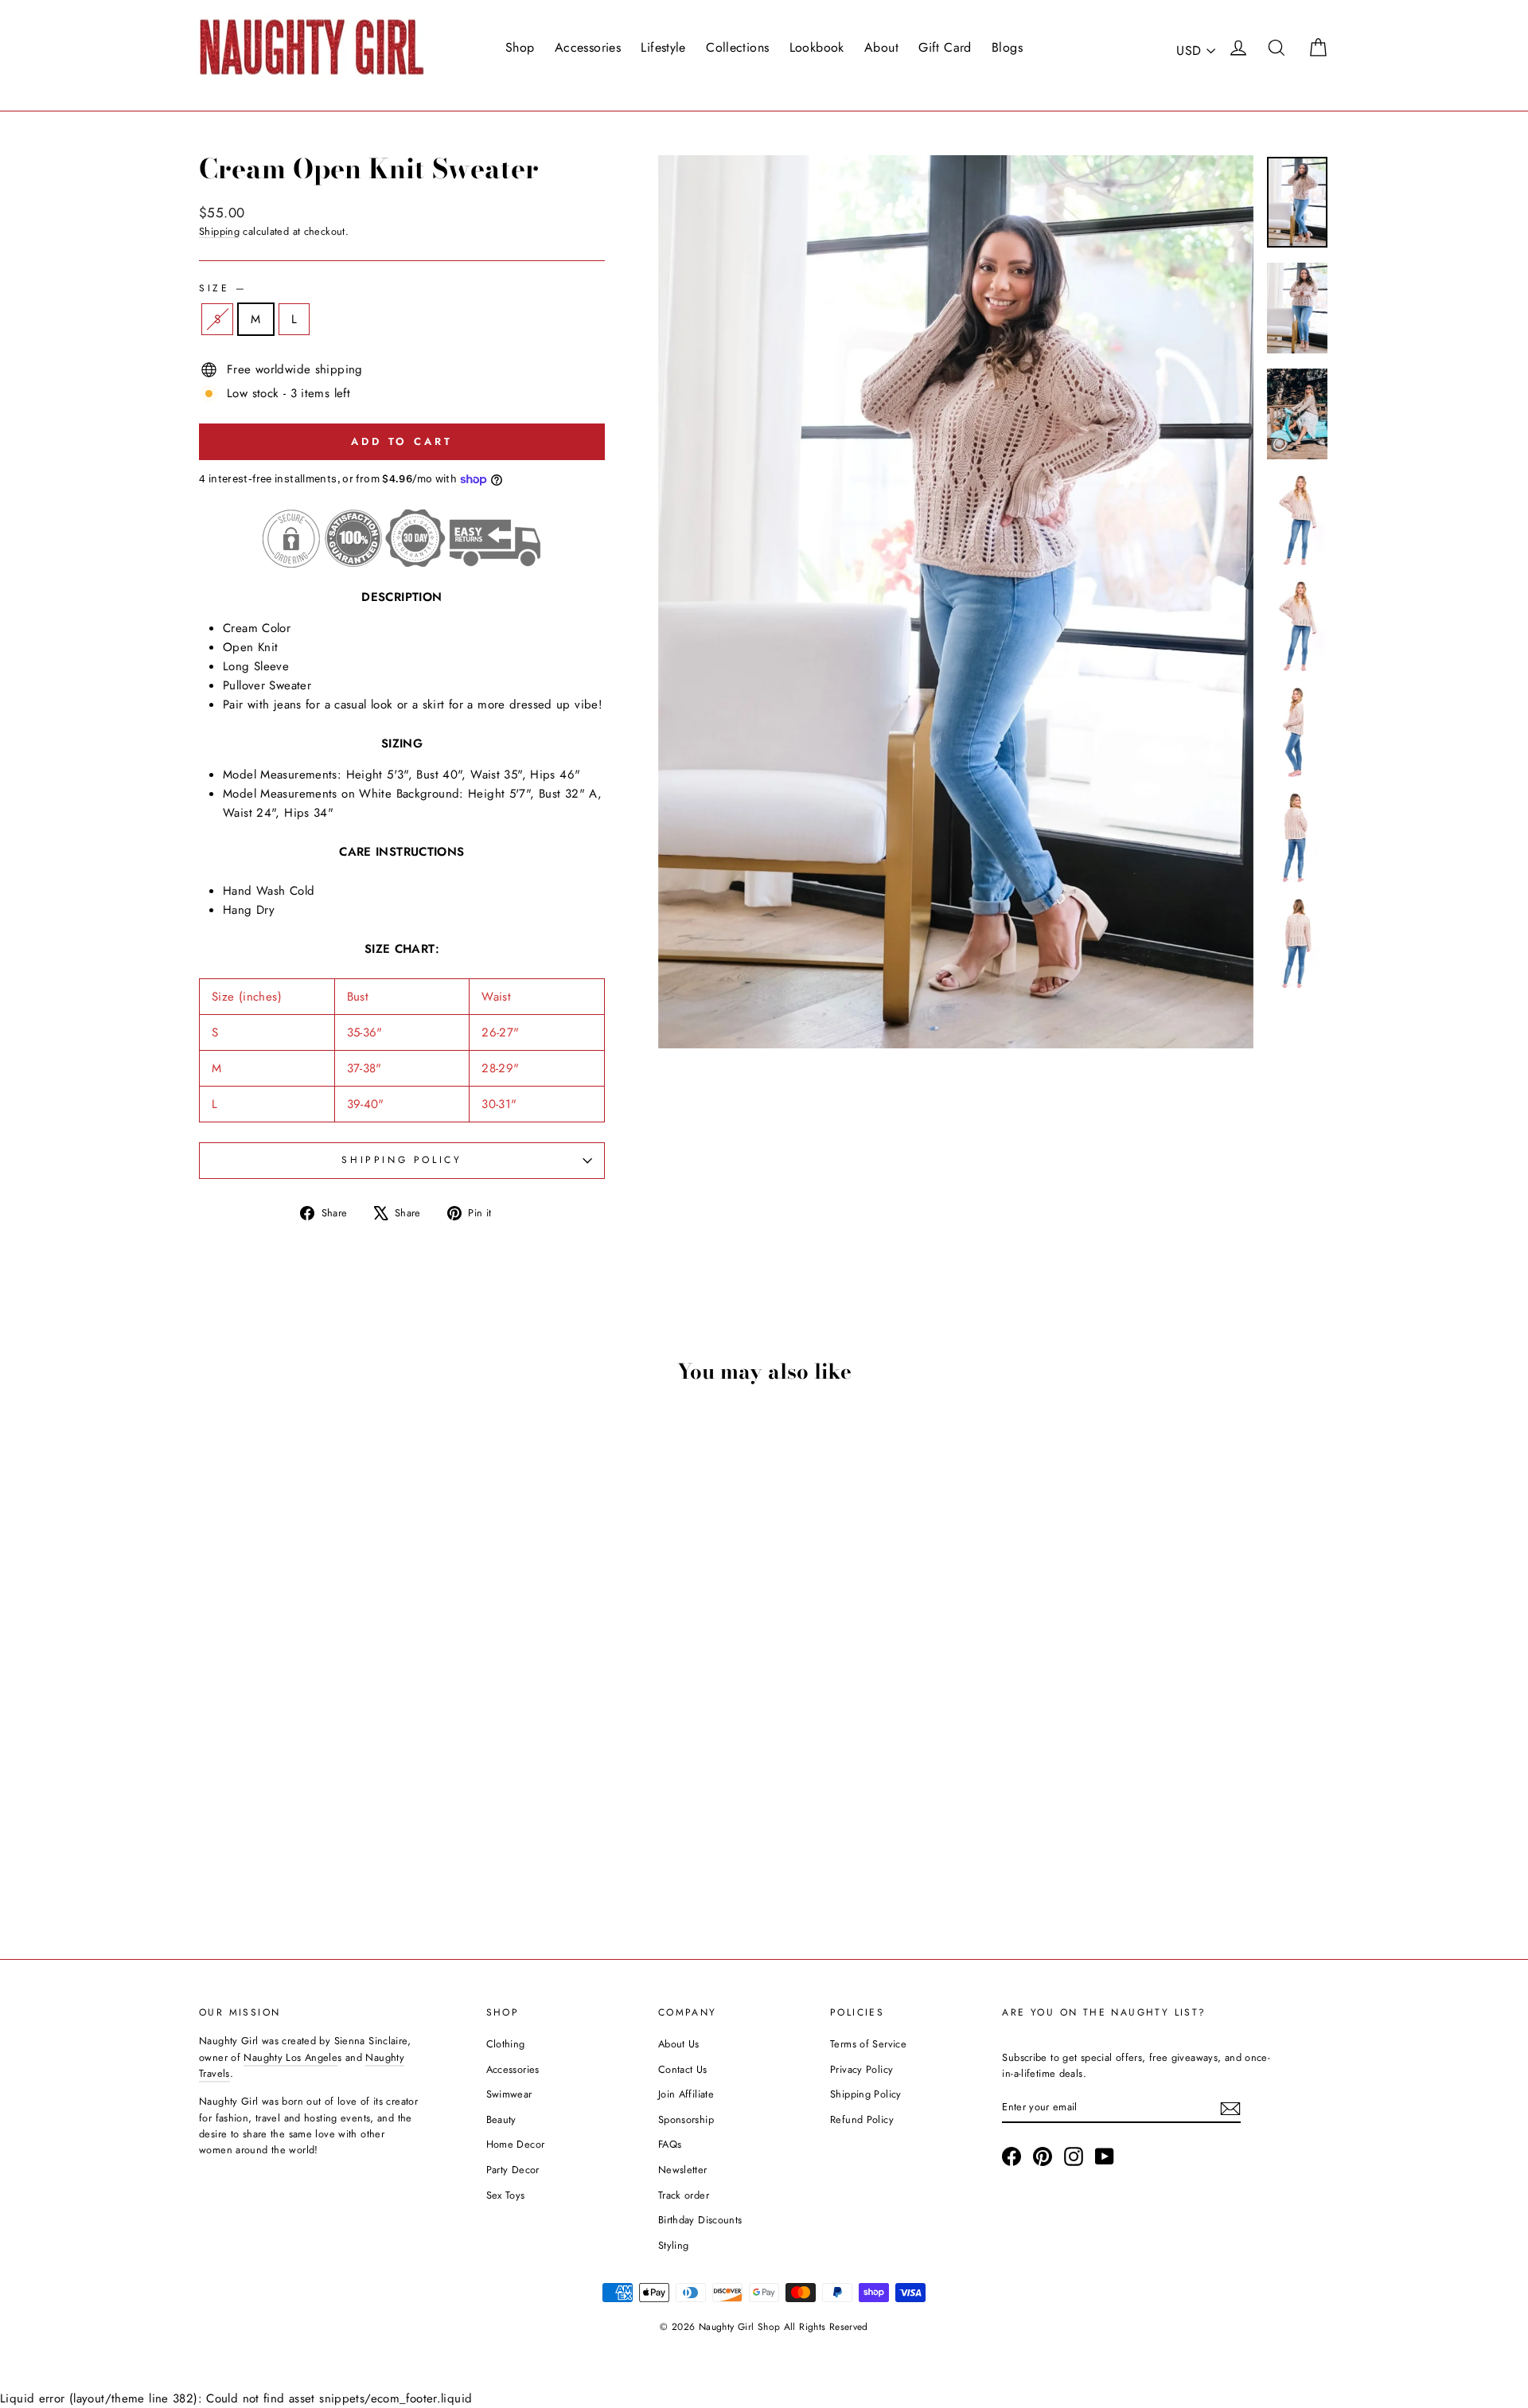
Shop (520, 47)
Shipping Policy (866, 2094)
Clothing (506, 2044)
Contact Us (683, 2069)
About (881, 47)
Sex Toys (506, 2195)
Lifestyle (663, 47)
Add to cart (334, 1809)
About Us (679, 2044)
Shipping (219, 231)
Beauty (501, 2119)
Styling (674, 2245)
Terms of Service (868, 2044)
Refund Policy (862, 2119)
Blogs (1007, 47)
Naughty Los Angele (290, 2057)
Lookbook (817, 47)
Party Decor (513, 2170)
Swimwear (509, 2094)
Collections (737, 47)
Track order (684, 2195)
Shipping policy (401, 1160)
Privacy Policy (861, 2069)
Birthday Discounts (700, 2220)
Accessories (588, 47)
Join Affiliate (686, 2094)
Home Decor (516, 2144)
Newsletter (683, 2170)
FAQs (670, 2144)
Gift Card (945, 47)
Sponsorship (686, 2119)
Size (222, 288)
